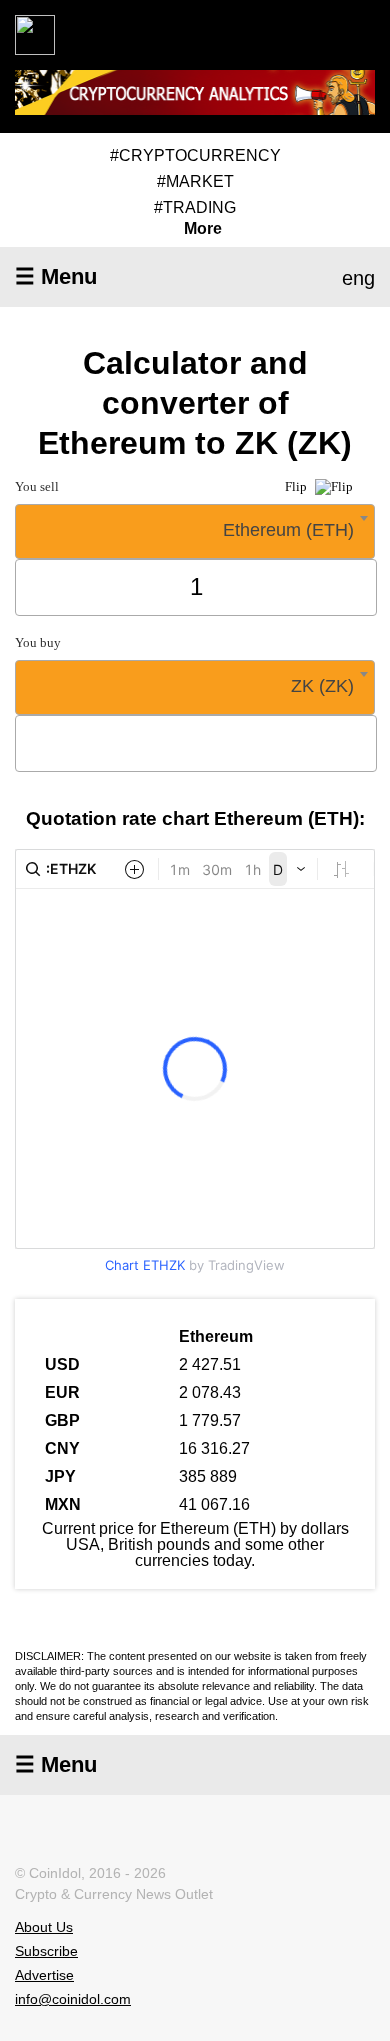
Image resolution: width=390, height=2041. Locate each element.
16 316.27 (214, 1448)
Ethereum (216, 1336)
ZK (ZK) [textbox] (322, 686)
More (203, 229)
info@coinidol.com (73, 1999)
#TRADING (195, 207)
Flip (297, 486)
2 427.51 (210, 1364)
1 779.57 (210, 1420)
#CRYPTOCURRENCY (195, 155)
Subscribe (46, 1951)
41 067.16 (214, 1504)
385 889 (208, 1476)
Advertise (44, 1975)
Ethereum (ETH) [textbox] (288, 530)
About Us (44, 1927)
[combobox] (195, 531)
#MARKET (195, 181)
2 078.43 (210, 1392)
